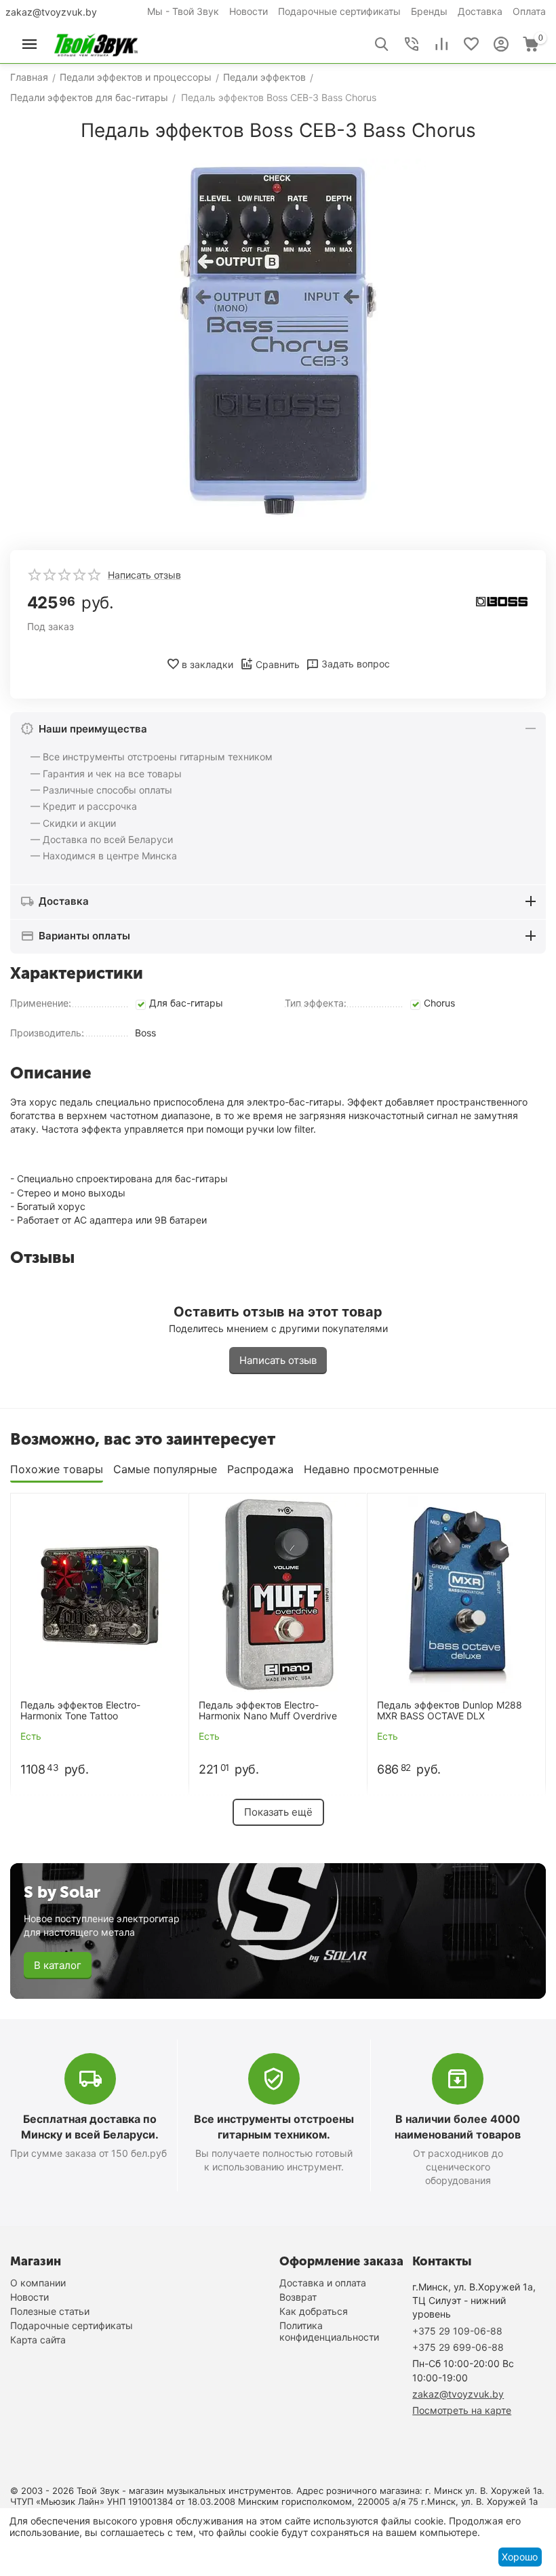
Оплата (529, 11)
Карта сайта (38, 2340)
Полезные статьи (50, 2311)
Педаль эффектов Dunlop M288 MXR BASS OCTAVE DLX (450, 1711)
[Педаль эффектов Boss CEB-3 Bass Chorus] (278, 341)
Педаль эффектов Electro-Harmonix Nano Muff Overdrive (268, 1711)
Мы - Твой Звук (183, 11)
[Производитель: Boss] (502, 601)
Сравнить (278, 664)
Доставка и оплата (323, 2283)
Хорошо (520, 2557)
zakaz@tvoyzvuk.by (51, 12)
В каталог (58, 1965)
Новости (249, 11)
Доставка (480, 11)
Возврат (298, 2297)
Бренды (429, 11)
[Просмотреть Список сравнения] (441, 44)
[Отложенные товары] (471, 44)
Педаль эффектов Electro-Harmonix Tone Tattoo (80, 1711)
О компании (38, 2283)
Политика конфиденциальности (329, 2331)
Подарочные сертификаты (339, 11)
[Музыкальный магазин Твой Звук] (96, 43)
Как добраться (314, 2311)
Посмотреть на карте (462, 2410)
